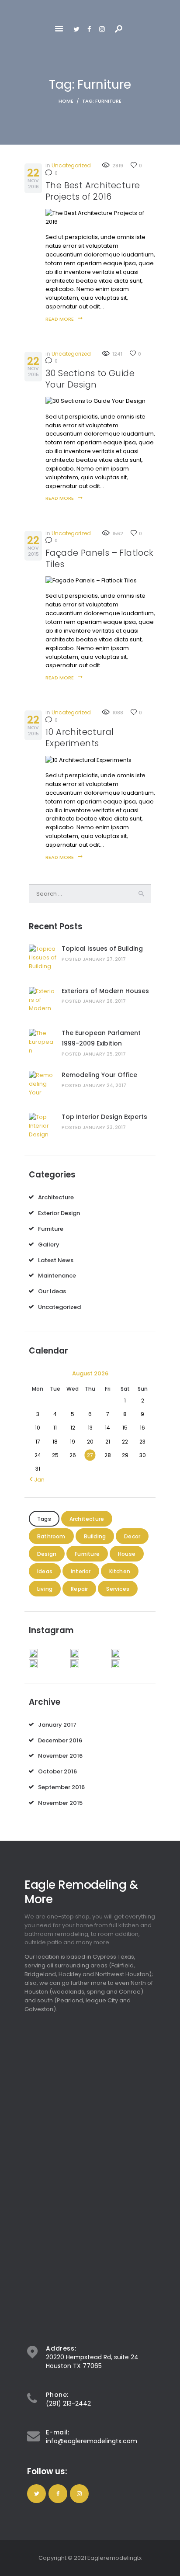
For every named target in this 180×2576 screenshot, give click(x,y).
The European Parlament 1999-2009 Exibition (101, 1038)
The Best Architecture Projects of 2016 (93, 191)
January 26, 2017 (104, 1001)
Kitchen (120, 1571)
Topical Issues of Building (102, 949)
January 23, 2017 (104, 1127)
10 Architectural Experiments (80, 738)
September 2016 (61, 1787)
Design (47, 1554)
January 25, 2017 (104, 1054)
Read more (60, 319)
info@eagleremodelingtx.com (92, 2441)
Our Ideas (52, 1291)
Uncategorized (71, 165)
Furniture (51, 1229)
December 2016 (60, 1740)
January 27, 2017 (104, 959)
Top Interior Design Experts (104, 1117)
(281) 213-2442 (68, 2403)
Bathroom (51, 1536)
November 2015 (60, 1803)
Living (45, 1589)
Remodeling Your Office (99, 1075)
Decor (132, 1536)
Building (95, 1536)
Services (118, 1589)
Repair (79, 1589)
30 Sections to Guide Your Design (90, 379)
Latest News (56, 1260)
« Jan (37, 1480)
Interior (81, 1571)
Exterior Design (59, 1213)
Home (66, 101)
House (127, 1554)
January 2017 (57, 1725)
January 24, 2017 (104, 1085)
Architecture (56, 1197)
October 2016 (57, 1771)
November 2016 (60, 1756)
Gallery (49, 1245)
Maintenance (57, 1276)
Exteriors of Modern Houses (105, 991)
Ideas (45, 1571)
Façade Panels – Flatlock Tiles (100, 559)
